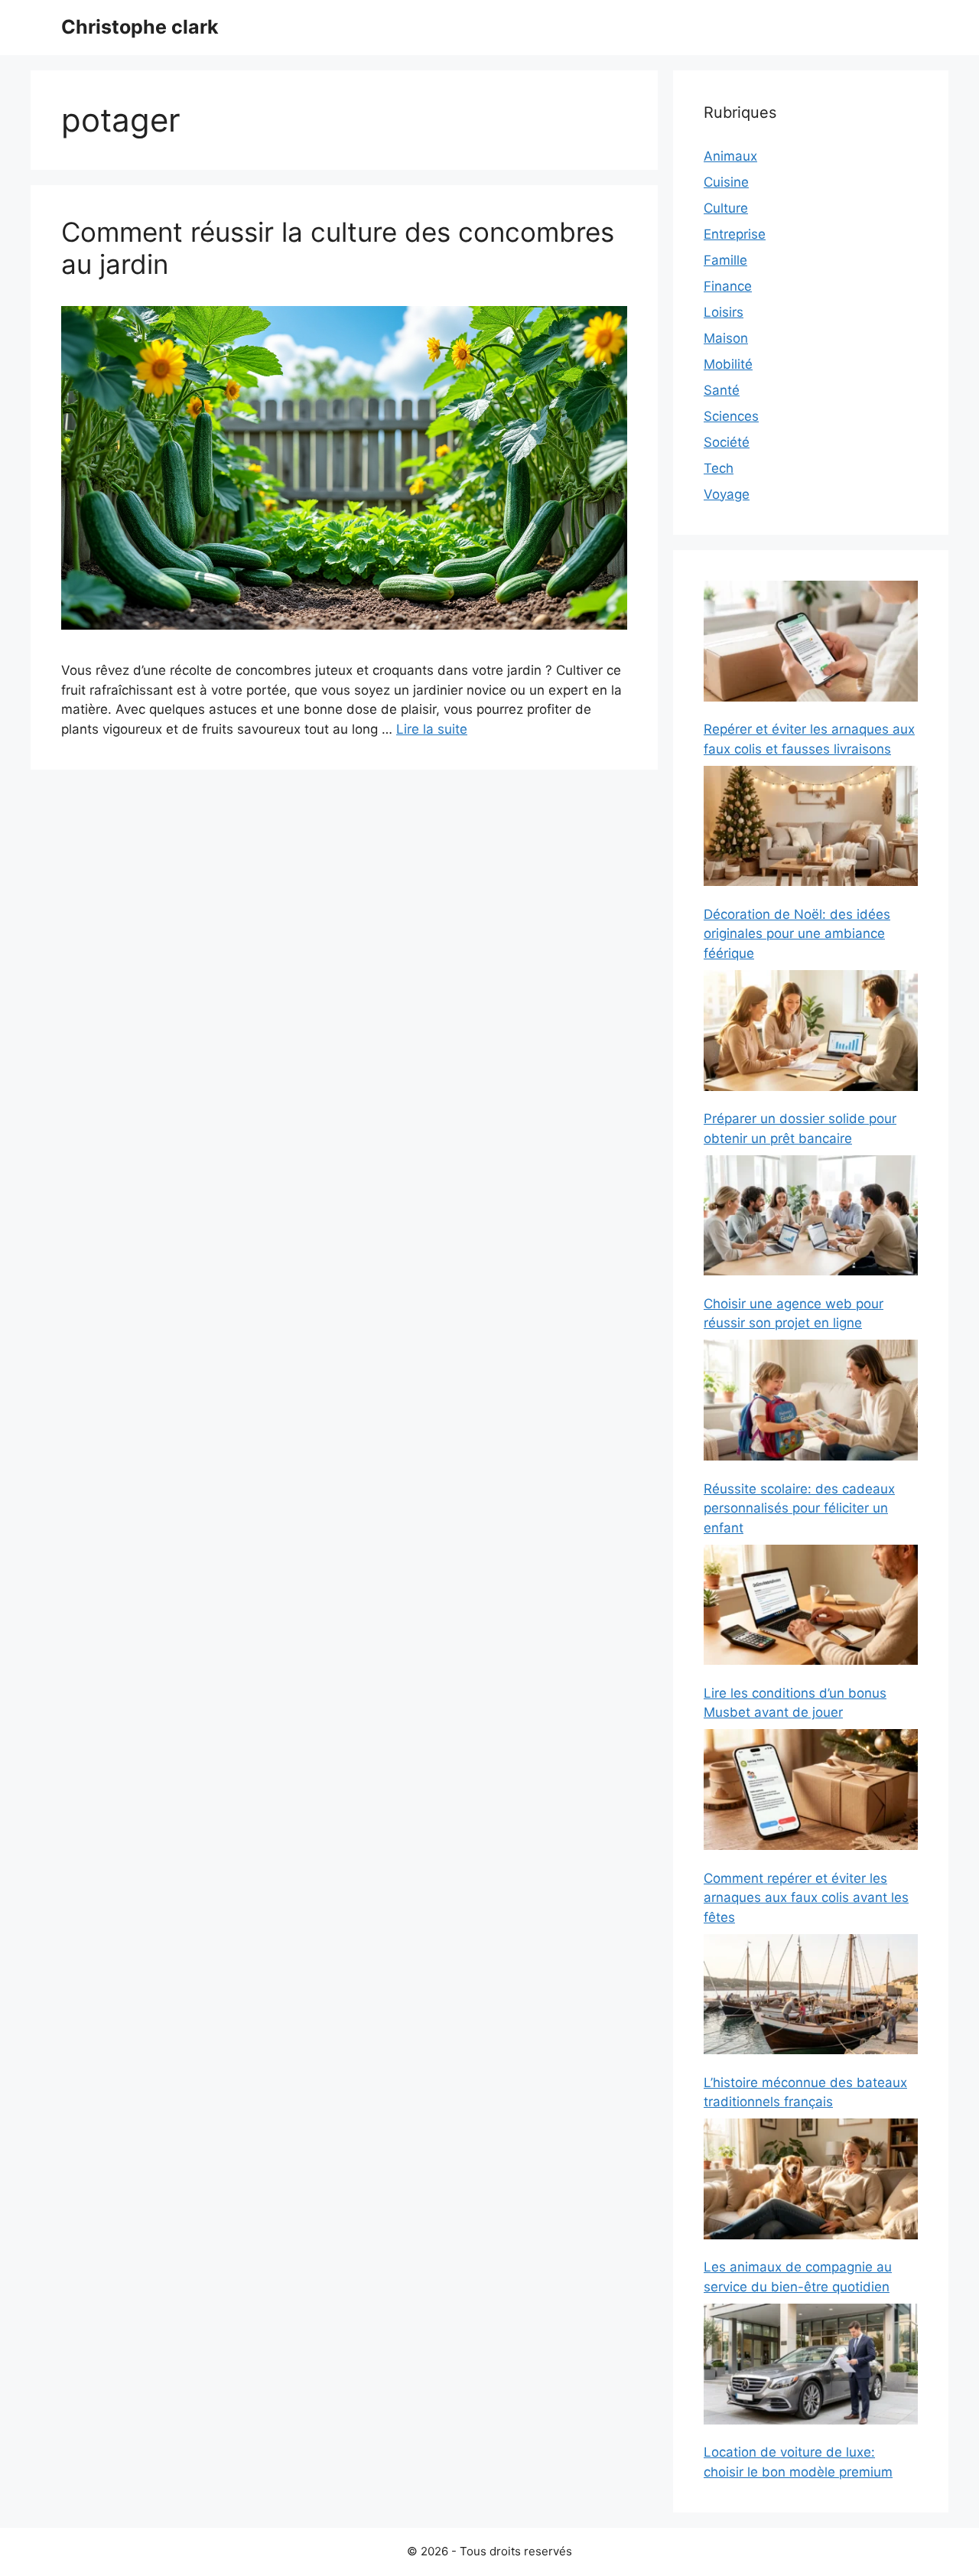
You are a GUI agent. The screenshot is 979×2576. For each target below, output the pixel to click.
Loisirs (724, 312)
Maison (726, 338)
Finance (728, 286)
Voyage (727, 494)
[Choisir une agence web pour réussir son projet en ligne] (811, 1218)
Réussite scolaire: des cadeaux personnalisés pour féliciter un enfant (799, 1508)
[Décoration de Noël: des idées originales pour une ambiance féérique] (811, 829)
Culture (726, 208)
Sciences (731, 416)
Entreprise (735, 234)
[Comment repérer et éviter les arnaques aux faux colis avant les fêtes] (811, 1792)
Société (727, 442)
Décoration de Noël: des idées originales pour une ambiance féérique (797, 934)
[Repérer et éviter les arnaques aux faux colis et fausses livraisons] (811, 644)
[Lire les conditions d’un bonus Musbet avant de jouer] (811, 1608)
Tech (719, 468)
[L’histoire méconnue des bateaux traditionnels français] (811, 1997)
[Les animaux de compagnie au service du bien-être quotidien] (811, 2182)
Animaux (730, 156)
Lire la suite (432, 729)
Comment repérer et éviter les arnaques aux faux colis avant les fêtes (806, 1898)
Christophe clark (140, 27)
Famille (725, 260)
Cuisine (726, 182)
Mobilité (728, 364)
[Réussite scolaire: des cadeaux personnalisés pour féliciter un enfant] (811, 1403)
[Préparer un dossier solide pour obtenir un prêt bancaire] (811, 1033)
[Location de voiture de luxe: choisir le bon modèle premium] (811, 2367)
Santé (722, 390)
